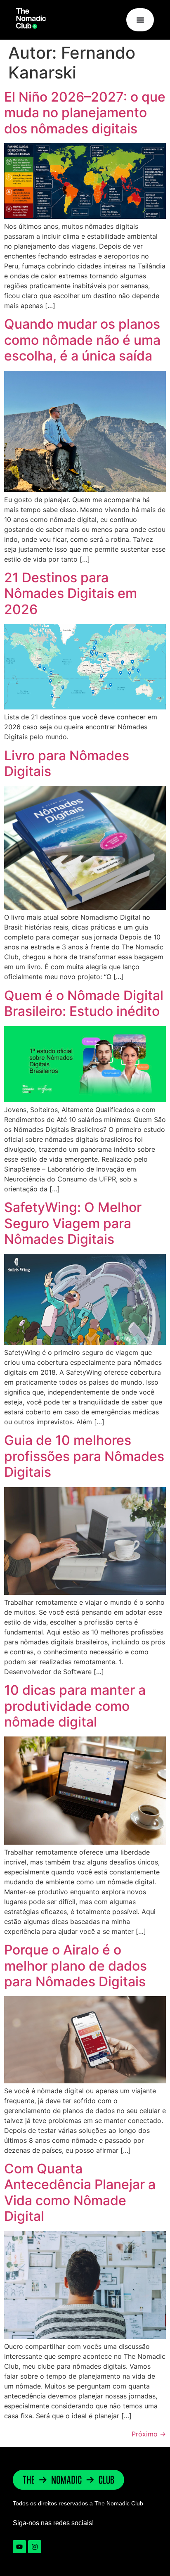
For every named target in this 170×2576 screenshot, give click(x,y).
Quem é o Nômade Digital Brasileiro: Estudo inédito (84, 1003)
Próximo (149, 2434)
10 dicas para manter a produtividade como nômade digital (75, 1706)
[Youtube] (19, 2547)
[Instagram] (35, 2547)
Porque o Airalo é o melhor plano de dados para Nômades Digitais (76, 1966)
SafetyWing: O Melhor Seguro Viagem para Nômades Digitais (73, 1223)
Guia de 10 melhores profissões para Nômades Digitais (84, 1456)
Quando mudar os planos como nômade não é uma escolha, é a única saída (82, 340)
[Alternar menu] (140, 20)
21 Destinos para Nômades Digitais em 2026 (71, 593)
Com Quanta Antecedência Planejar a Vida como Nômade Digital (80, 2192)
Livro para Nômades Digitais (67, 763)
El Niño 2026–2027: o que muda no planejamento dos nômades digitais (85, 113)
